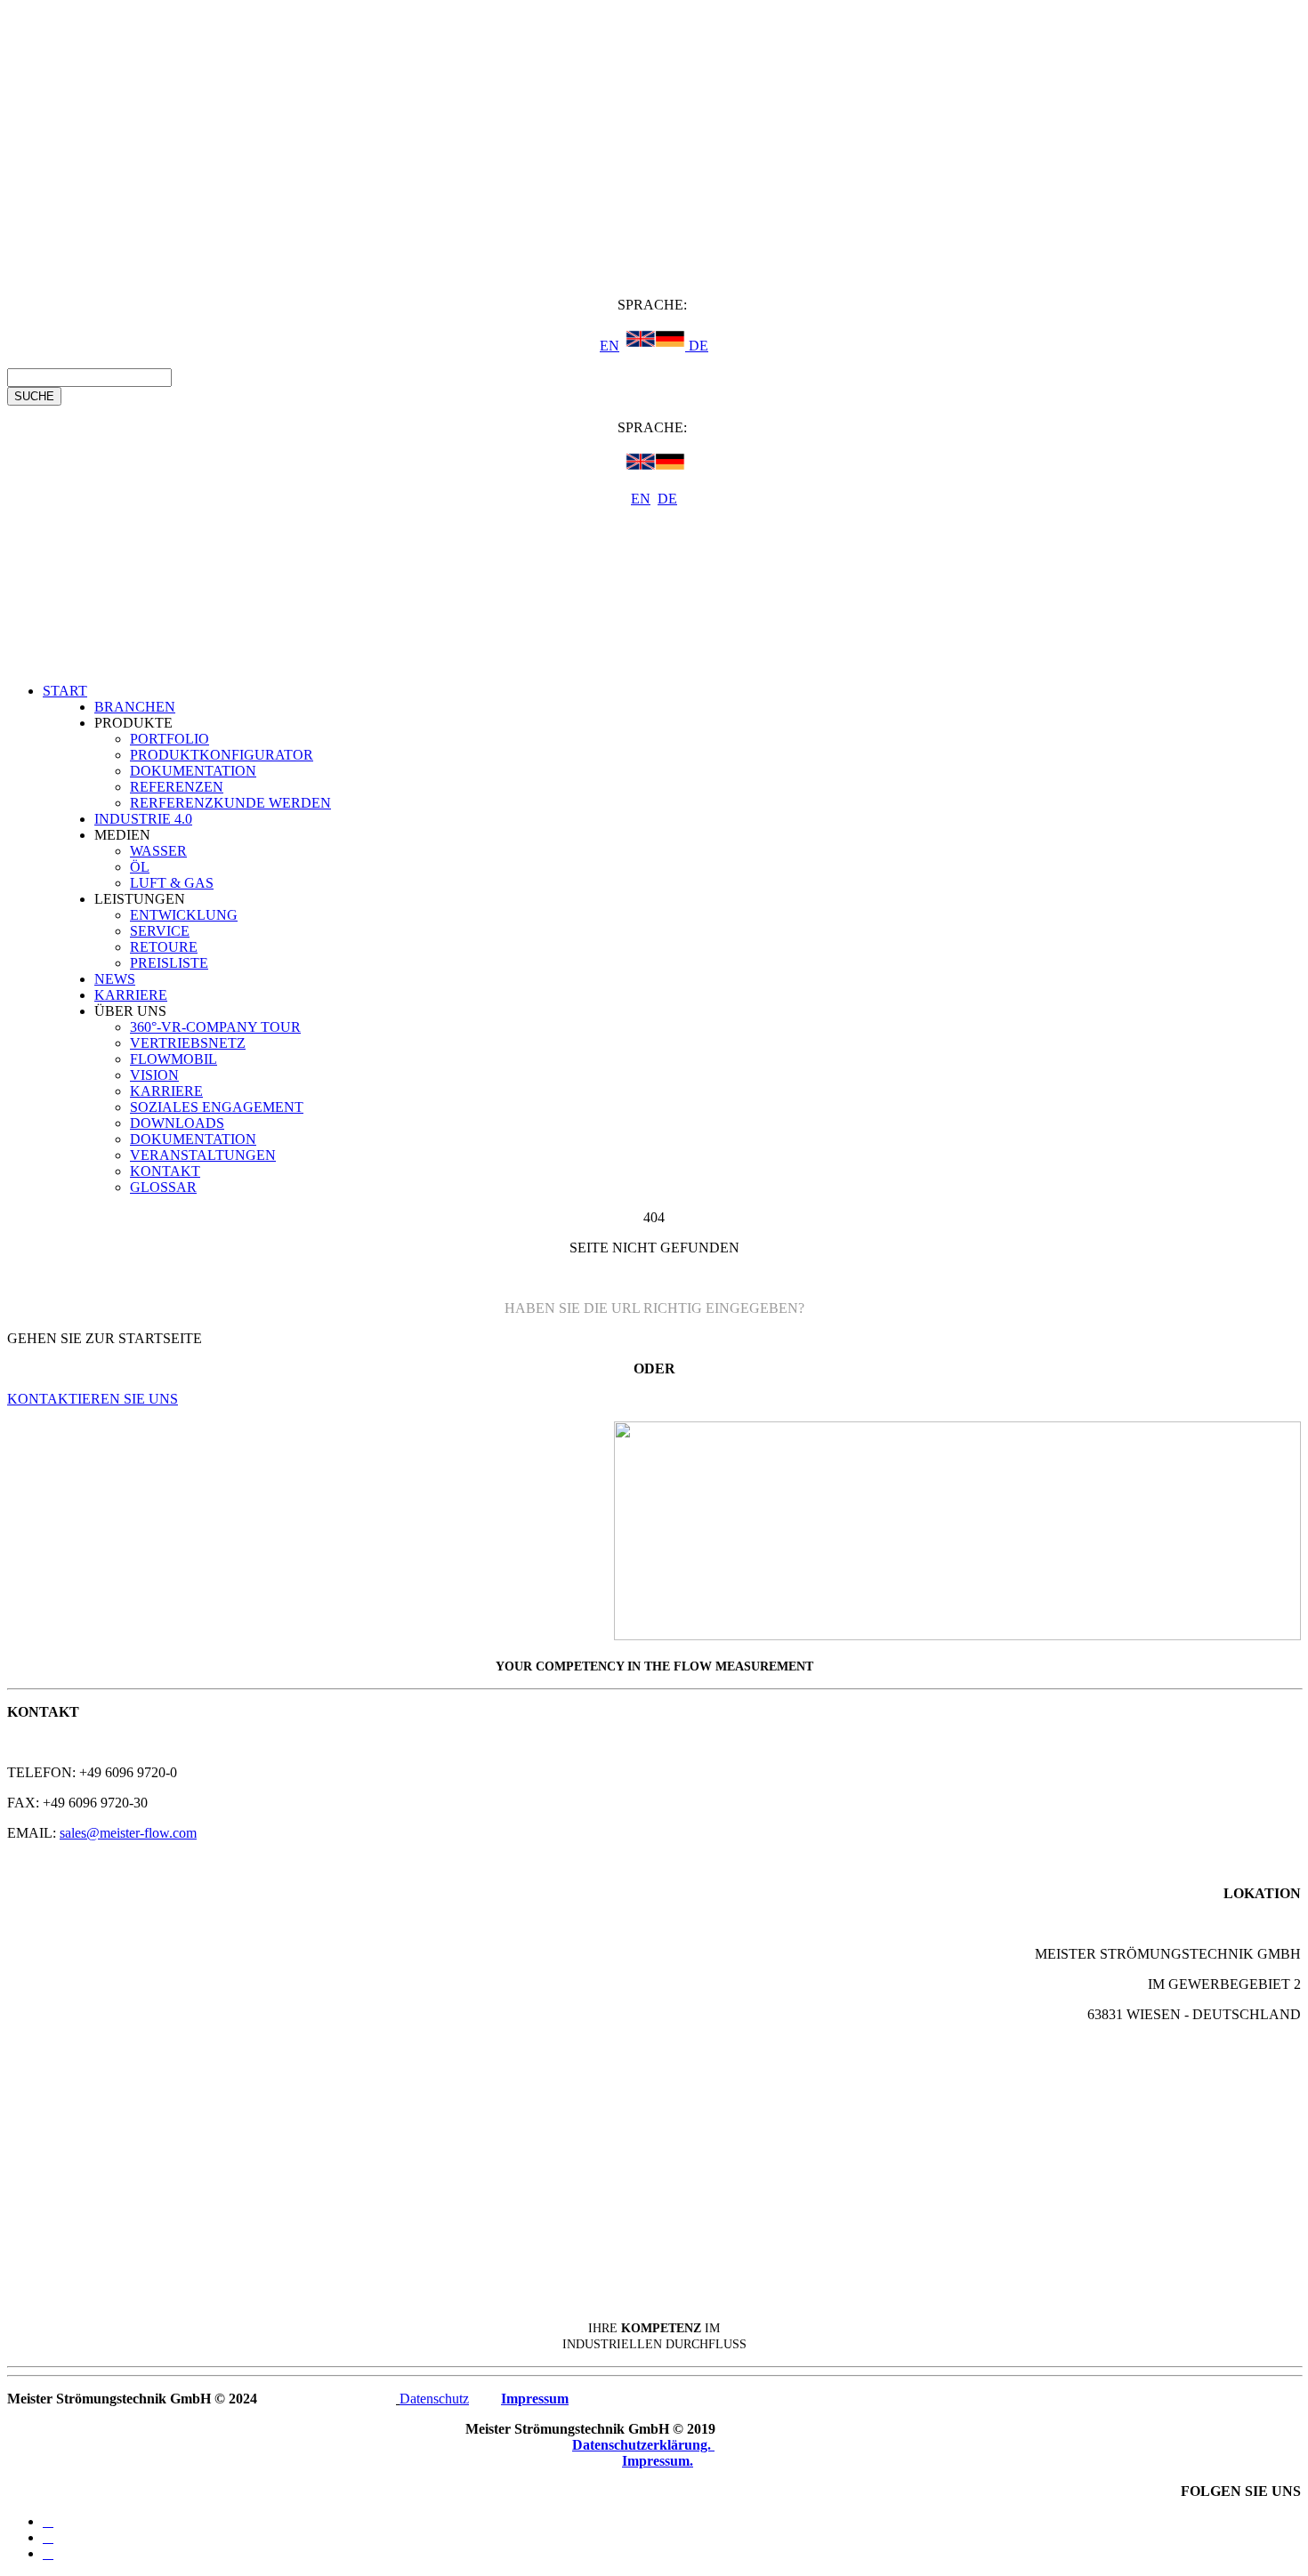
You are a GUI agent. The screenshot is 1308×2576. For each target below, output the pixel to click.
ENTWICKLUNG (184, 915)
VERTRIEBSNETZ (188, 1043)
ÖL (140, 867)
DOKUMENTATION (193, 771)
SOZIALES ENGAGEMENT (217, 1107)
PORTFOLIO (170, 739)
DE (697, 346)
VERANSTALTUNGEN (203, 1155)
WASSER (158, 851)
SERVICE (160, 931)
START (65, 691)
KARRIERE (131, 995)
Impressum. (658, 2461)
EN (610, 346)
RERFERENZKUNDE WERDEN (230, 803)
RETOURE (164, 947)
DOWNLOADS (177, 1123)
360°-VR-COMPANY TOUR (215, 1027)
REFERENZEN (177, 787)
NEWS (115, 979)
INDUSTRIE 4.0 (143, 819)
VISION (154, 1075)
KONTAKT (165, 1171)
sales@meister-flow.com (128, 1833)
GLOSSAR (163, 1187)
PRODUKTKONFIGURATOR (222, 755)
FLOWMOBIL (174, 1059)
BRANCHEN (135, 707)
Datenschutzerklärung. (643, 2445)
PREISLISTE (169, 963)
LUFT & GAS (172, 883)
